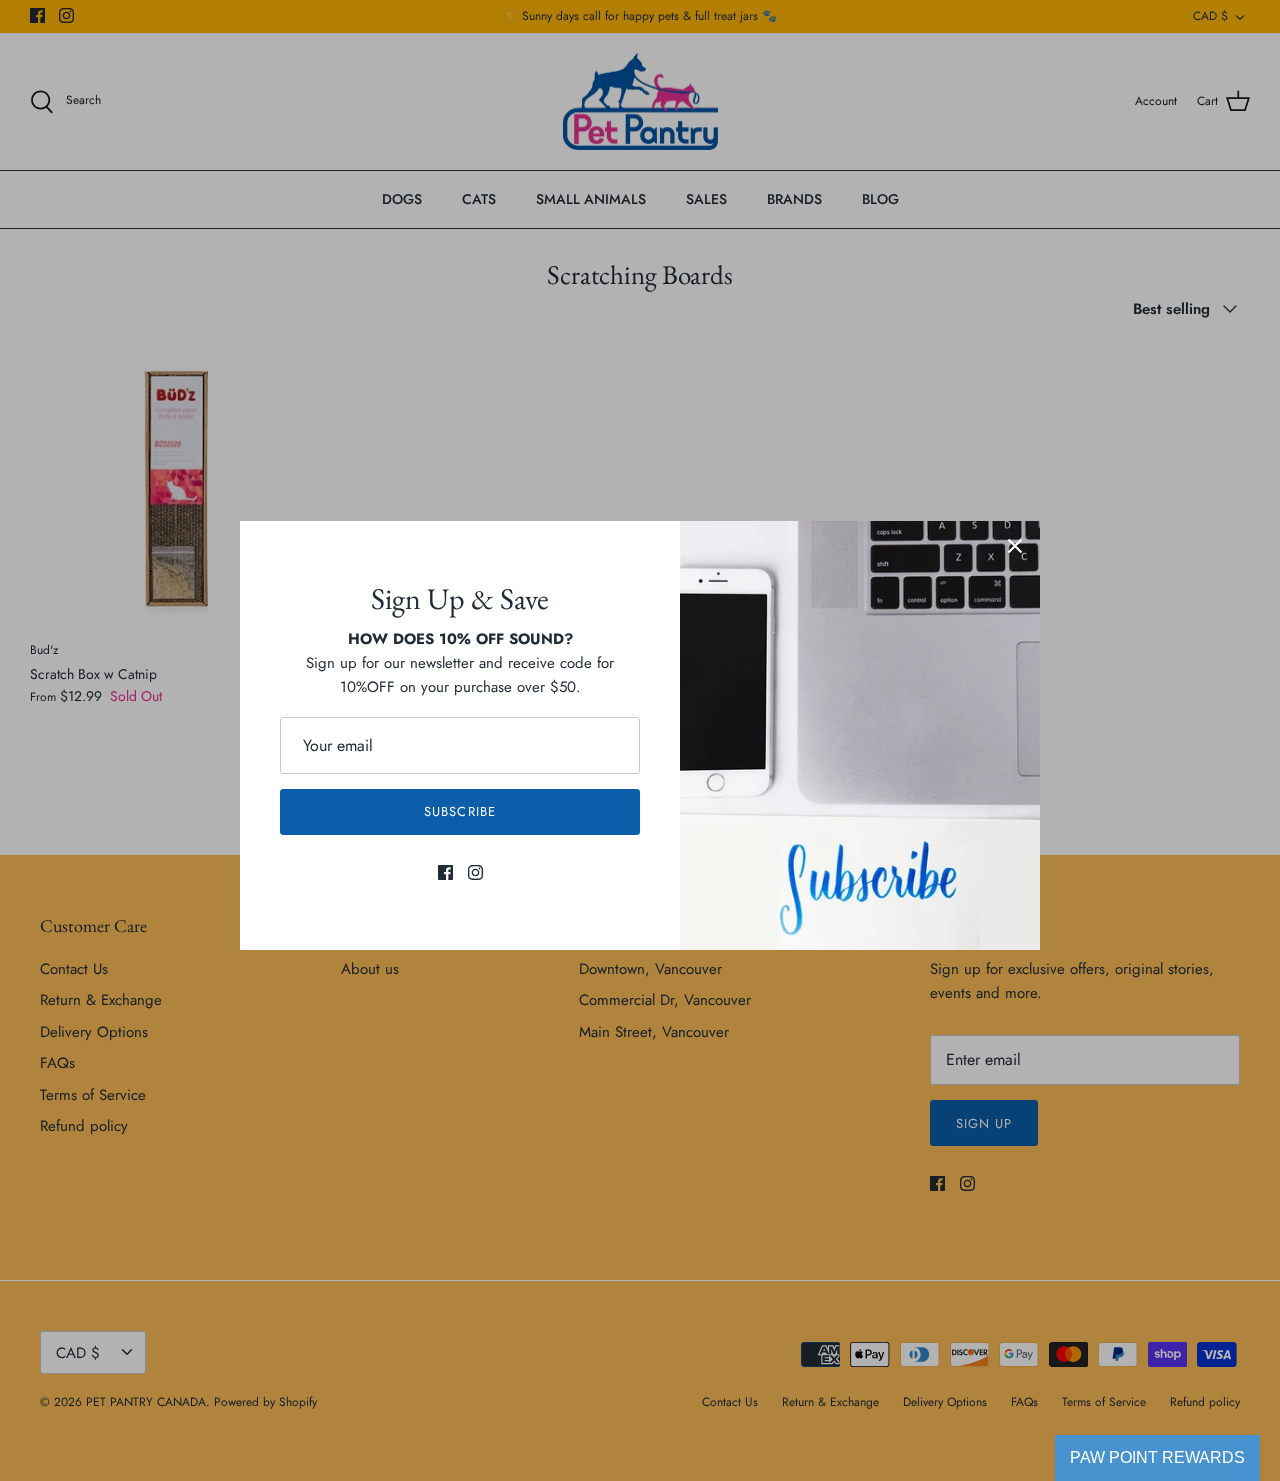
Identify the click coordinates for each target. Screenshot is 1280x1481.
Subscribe (459, 811)
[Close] (1015, 546)
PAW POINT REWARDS (1157, 1457)
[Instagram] (475, 872)
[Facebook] (445, 872)
